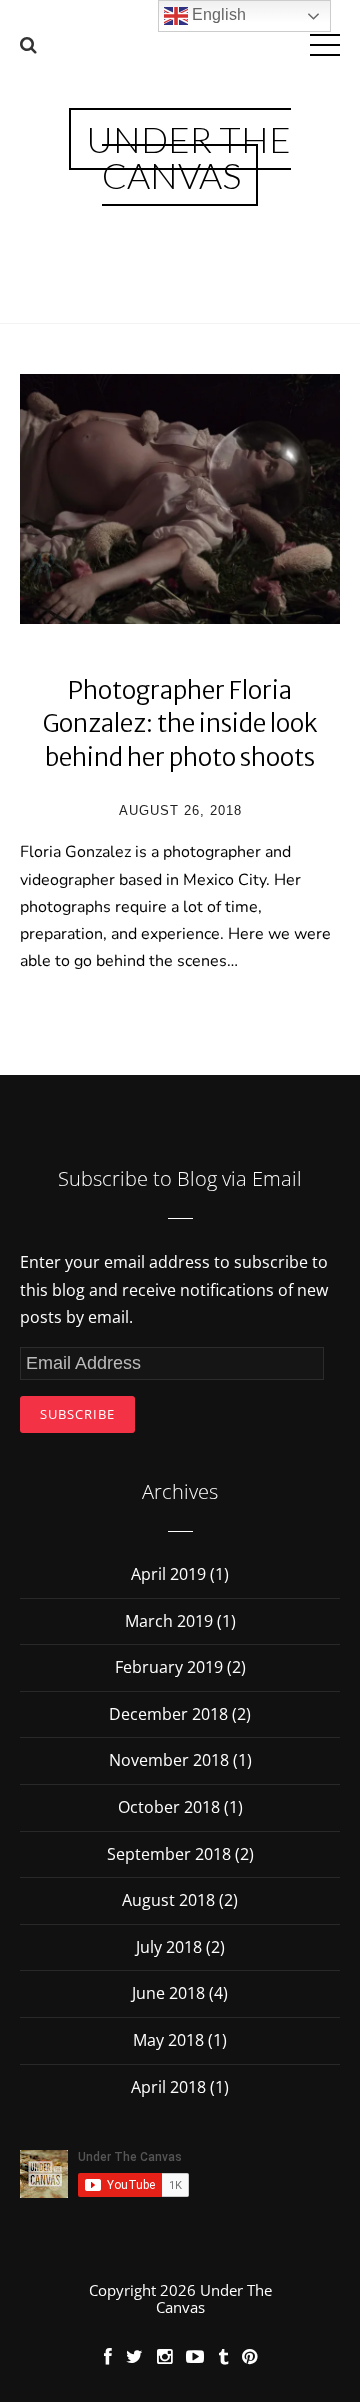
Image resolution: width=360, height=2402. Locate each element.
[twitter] (134, 2356)
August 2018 (168, 1900)
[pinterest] (249, 2356)
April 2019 (168, 1574)
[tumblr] (223, 2356)
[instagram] (164, 2356)
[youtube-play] (195, 2356)
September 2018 (169, 1854)
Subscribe (77, 1414)
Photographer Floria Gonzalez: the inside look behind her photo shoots (180, 724)
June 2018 (168, 1993)
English (217, 14)
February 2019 (169, 1667)
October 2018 (169, 1807)
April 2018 (168, 2087)
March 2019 (169, 1621)
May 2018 (168, 2040)
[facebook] (108, 2356)
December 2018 (168, 1714)
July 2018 (169, 1947)
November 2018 (169, 1760)
